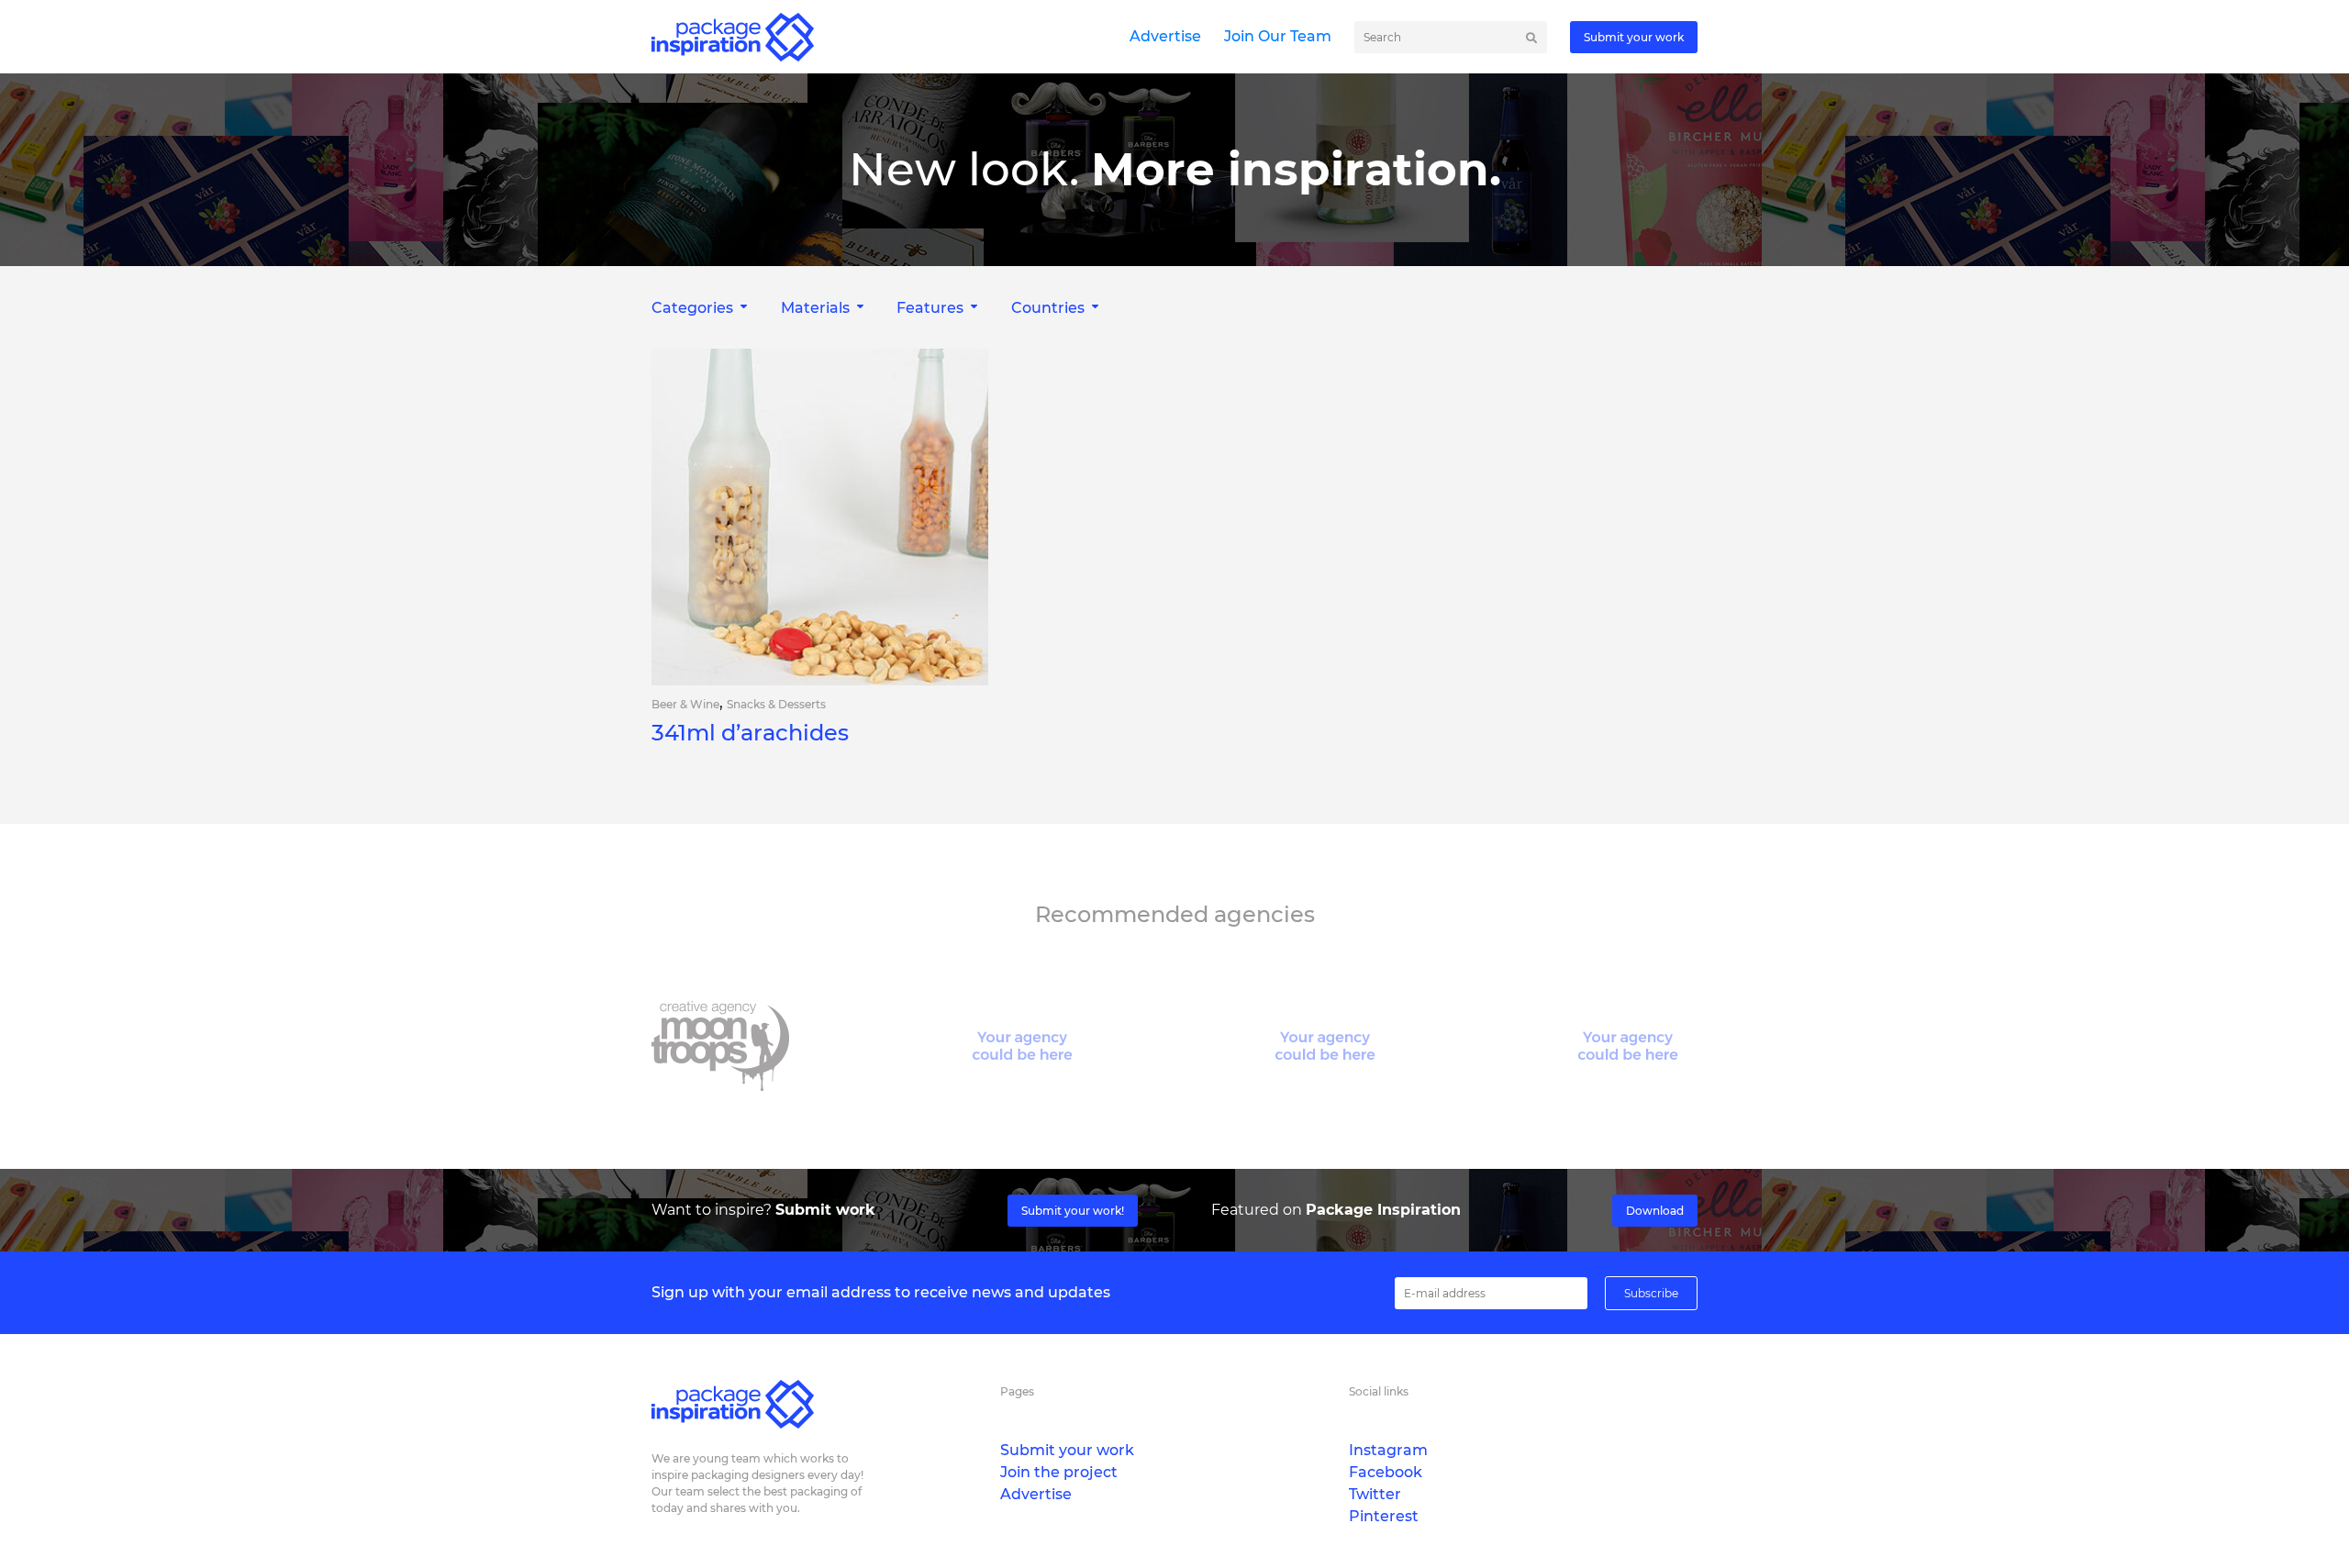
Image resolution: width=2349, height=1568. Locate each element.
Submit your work (1634, 37)
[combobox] (701, 308)
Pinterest (1384, 1516)
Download (1655, 1211)
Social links (1379, 1391)
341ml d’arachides (750, 733)
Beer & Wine (685, 705)
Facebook (1386, 1472)
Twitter (1375, 1494)
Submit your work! (1073, 1211)
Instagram (1388, 1450)
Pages (1017, 1391)
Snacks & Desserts (776, 705)
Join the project (1059, 1472)
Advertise (1165, 36)
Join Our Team (1278, 36)
